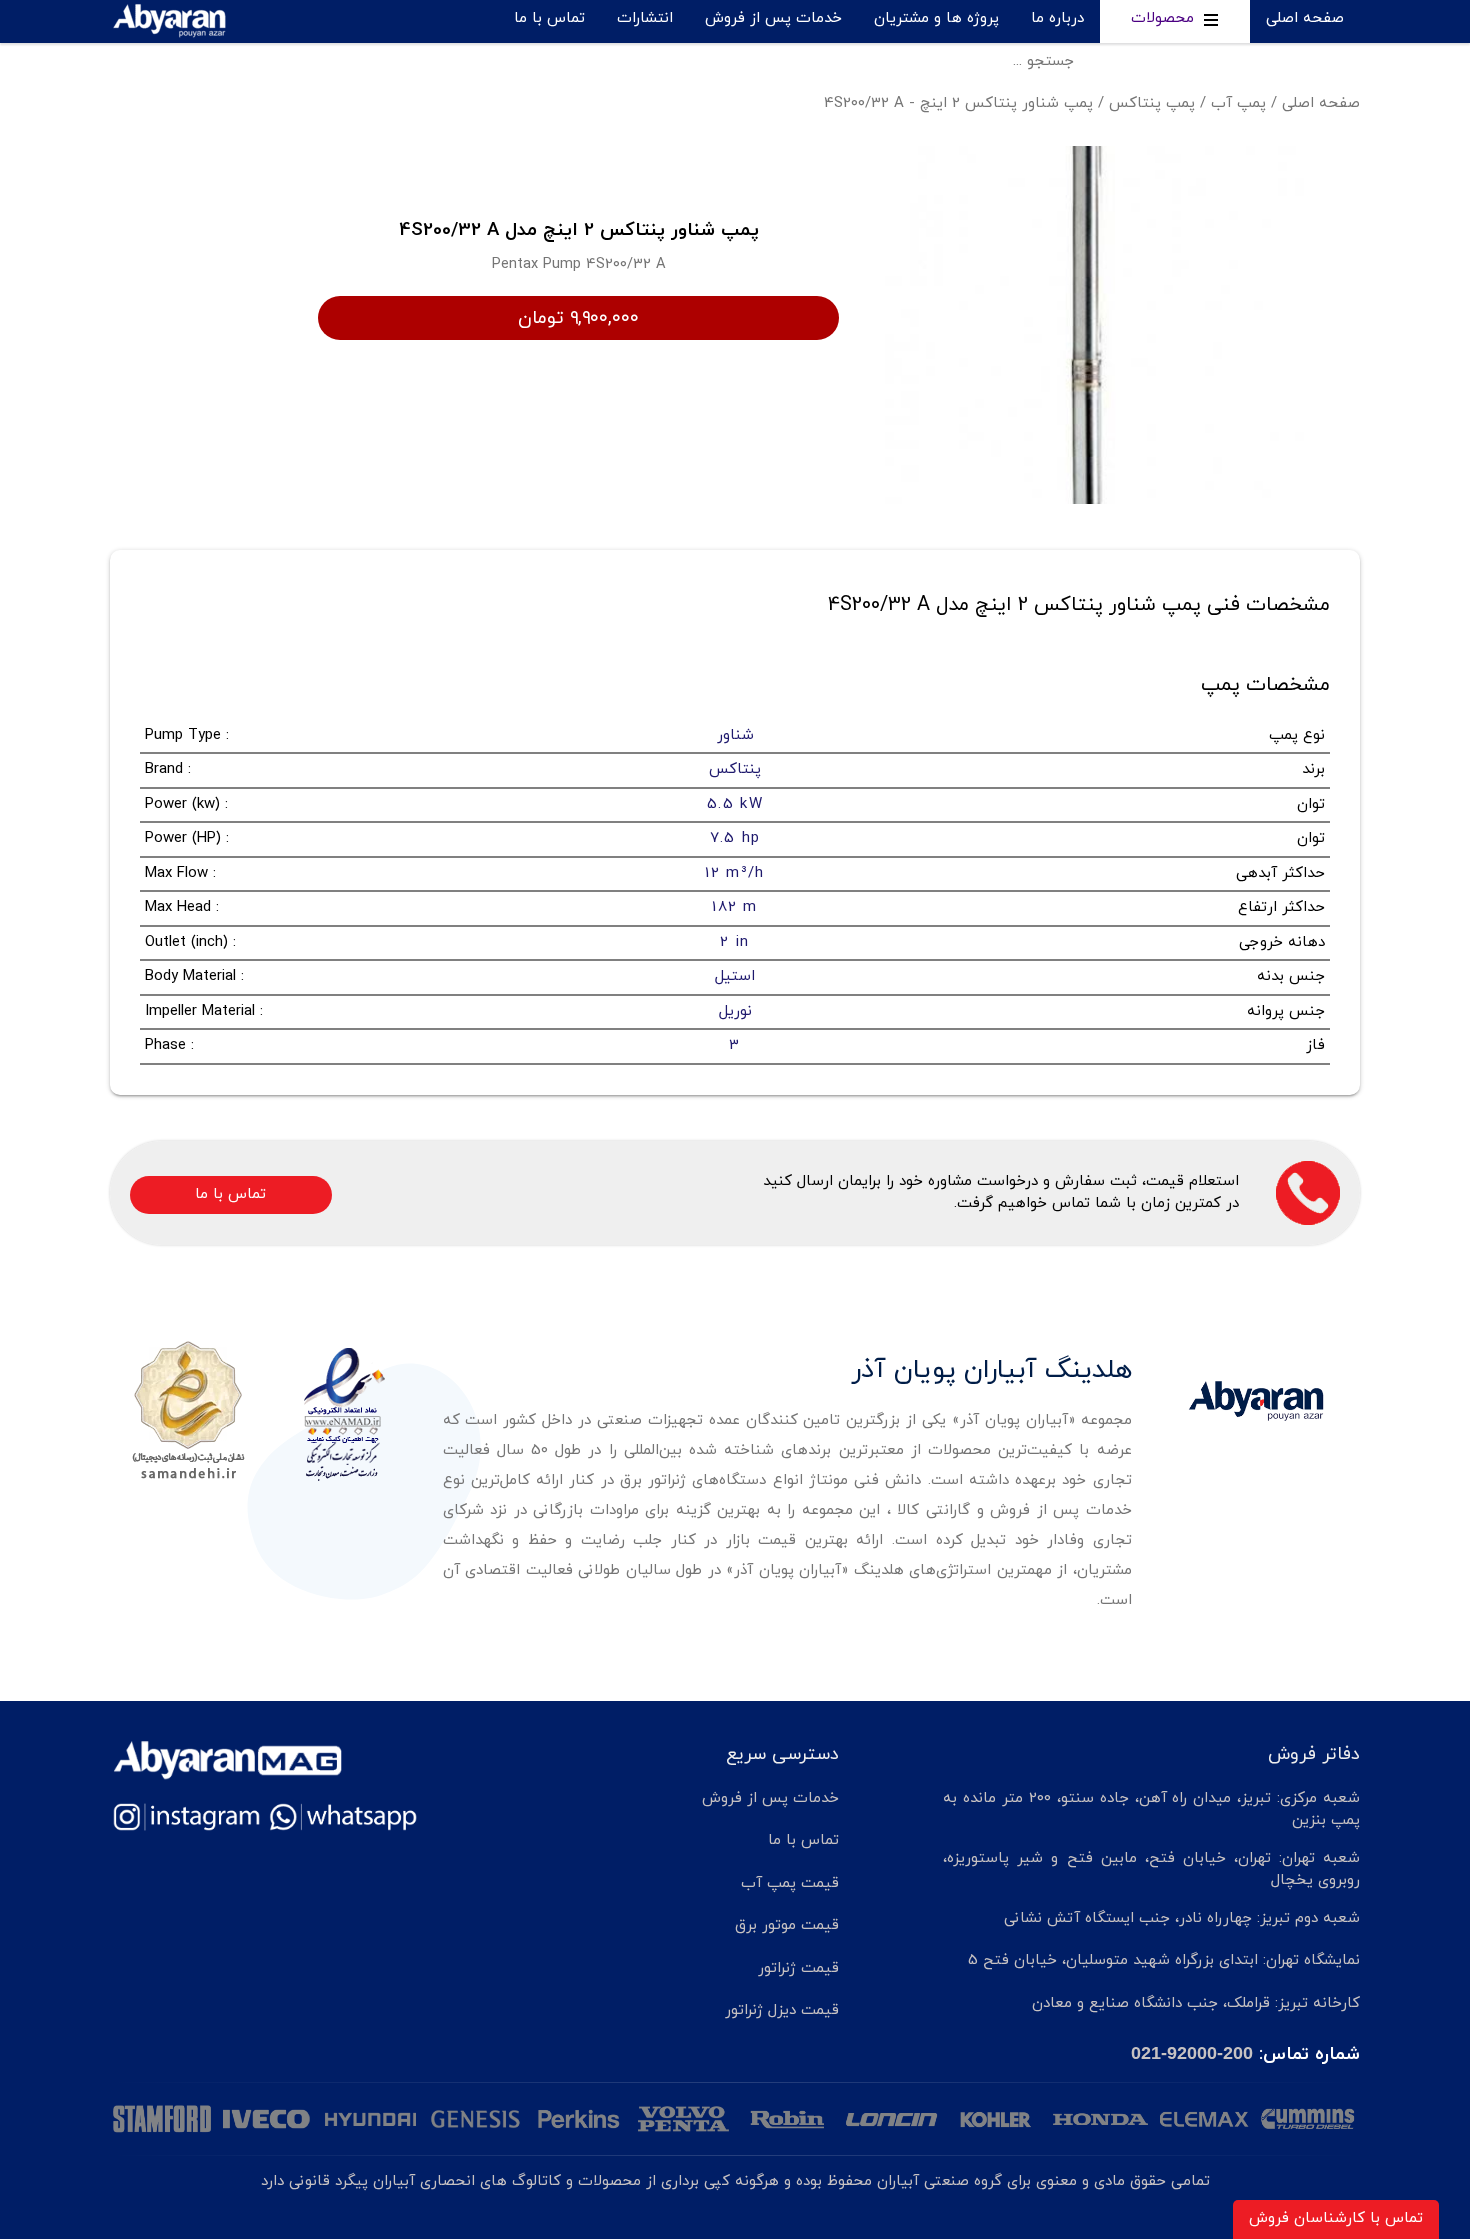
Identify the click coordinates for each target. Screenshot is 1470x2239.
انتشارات (645, 18)
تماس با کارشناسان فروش (1336, 2218)
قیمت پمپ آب (790, 1883)
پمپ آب (1238, 103)
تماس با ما (549, 18)
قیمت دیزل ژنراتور (782, 2010)
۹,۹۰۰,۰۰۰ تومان (578, 318)
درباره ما (1057, 18)
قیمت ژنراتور (798, 1968)
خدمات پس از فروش (773, 18)
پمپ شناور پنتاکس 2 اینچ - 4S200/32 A (958, 103)
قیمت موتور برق (787, 1925)
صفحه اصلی (1305, 18)
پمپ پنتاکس (1152, 103)
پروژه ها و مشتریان (936, 18)
